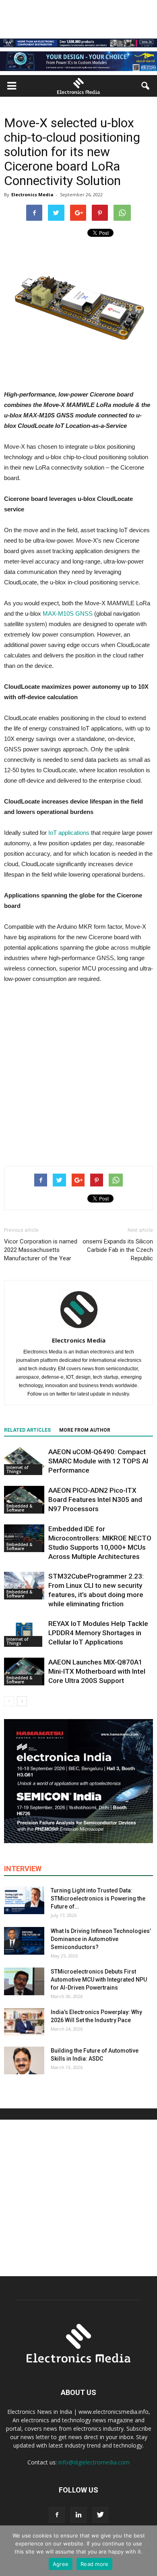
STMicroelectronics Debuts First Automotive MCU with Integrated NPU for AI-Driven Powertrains (99, 1980)
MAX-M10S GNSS (68, 613)
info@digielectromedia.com (94, 2462)
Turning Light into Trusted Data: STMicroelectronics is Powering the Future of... (98, 1898)
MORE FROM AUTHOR (85, 1430)
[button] (146, 86)
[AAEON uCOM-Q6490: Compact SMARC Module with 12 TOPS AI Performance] (24, 1461)
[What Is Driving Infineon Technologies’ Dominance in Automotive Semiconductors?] (24, 1941)
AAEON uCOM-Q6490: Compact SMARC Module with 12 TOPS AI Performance (98, 1461)
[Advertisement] (78, 1073)
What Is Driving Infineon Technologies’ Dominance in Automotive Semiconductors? (101, 1939)
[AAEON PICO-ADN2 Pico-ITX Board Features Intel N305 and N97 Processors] (24, 1500)
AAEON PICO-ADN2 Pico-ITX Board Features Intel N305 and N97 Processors (95, 1500)
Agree (61, 2564)
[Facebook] (57, 2515)
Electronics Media (32, 194)
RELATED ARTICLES (27, 1430)
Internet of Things (17, 1469)
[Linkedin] (78, 2515)
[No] (147, 2551)
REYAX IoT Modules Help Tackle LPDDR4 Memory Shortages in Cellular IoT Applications (98, 1633)
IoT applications (69, 833)
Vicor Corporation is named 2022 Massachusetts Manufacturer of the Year (41, 1250)
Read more (94, 2564)
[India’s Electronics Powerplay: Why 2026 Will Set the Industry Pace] (24, 2022)
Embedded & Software (19, 1508)
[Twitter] (100, 2515)
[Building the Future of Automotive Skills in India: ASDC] (24, 2060)
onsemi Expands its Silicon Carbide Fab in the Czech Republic (118, 1250)
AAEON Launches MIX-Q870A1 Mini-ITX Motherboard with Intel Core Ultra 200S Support (97, 1671)
